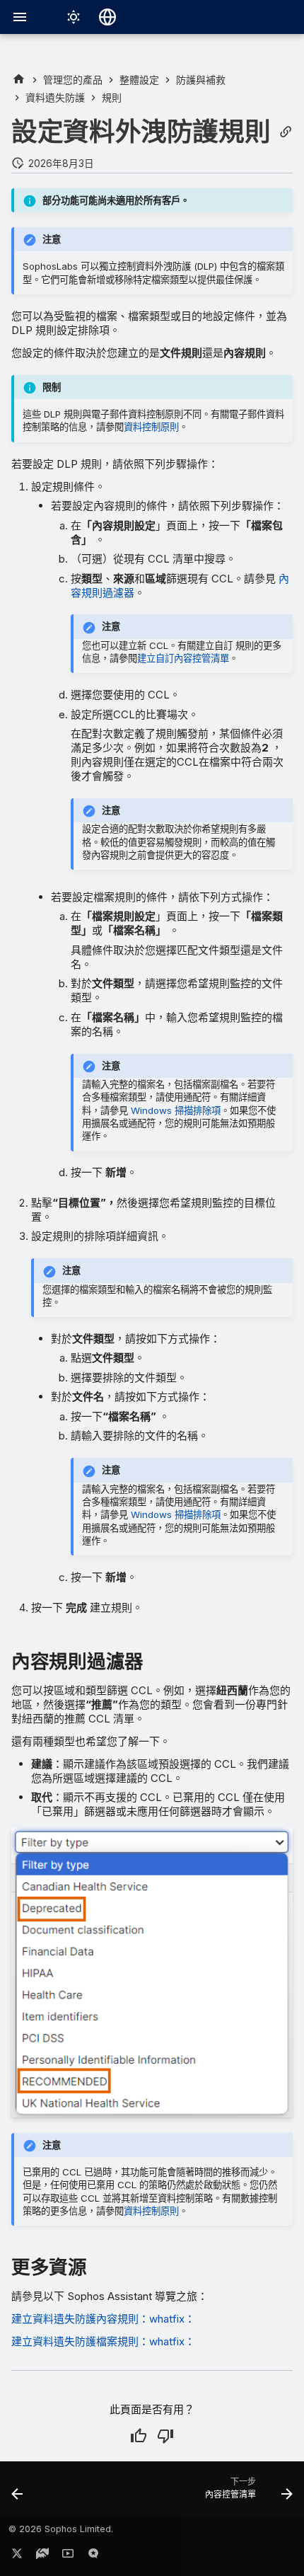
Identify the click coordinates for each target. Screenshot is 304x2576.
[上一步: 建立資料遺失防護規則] (18, 2493)
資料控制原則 (151, 427)
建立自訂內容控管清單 (183, 658)
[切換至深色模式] (74, 17)
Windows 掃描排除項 (176, 1110)
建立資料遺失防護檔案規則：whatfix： (103, 2341)
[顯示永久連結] (286, 132)
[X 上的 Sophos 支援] (17, 2556)
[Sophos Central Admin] (19, 80)
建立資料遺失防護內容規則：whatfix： (103, 2319)
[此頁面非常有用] (139, 2436)
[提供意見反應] (93, 2556)
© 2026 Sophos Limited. (61, 2529)
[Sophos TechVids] (68, 2556)
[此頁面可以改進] (165, 2436)
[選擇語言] (107, 17)
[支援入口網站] (42, 2556)
